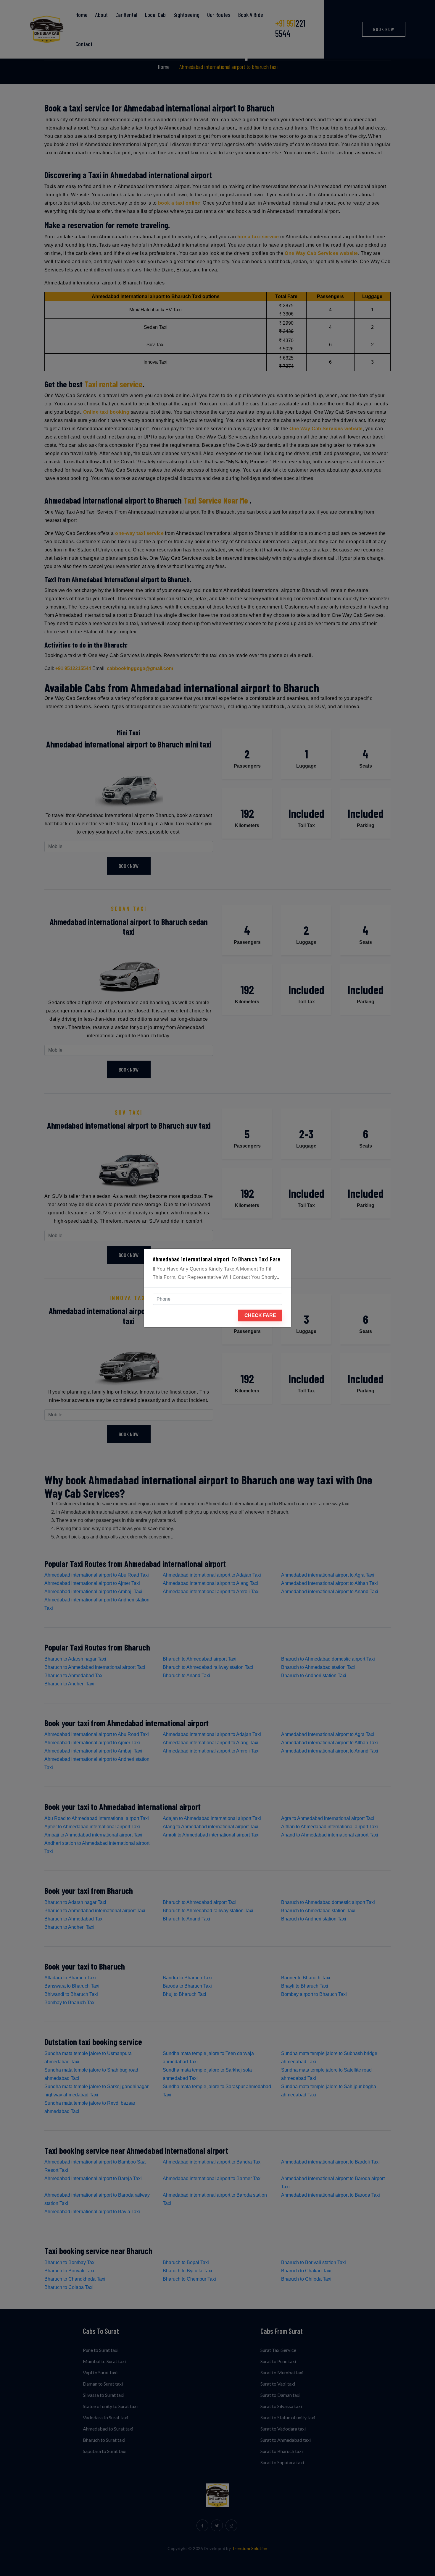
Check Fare (260, 1315)
